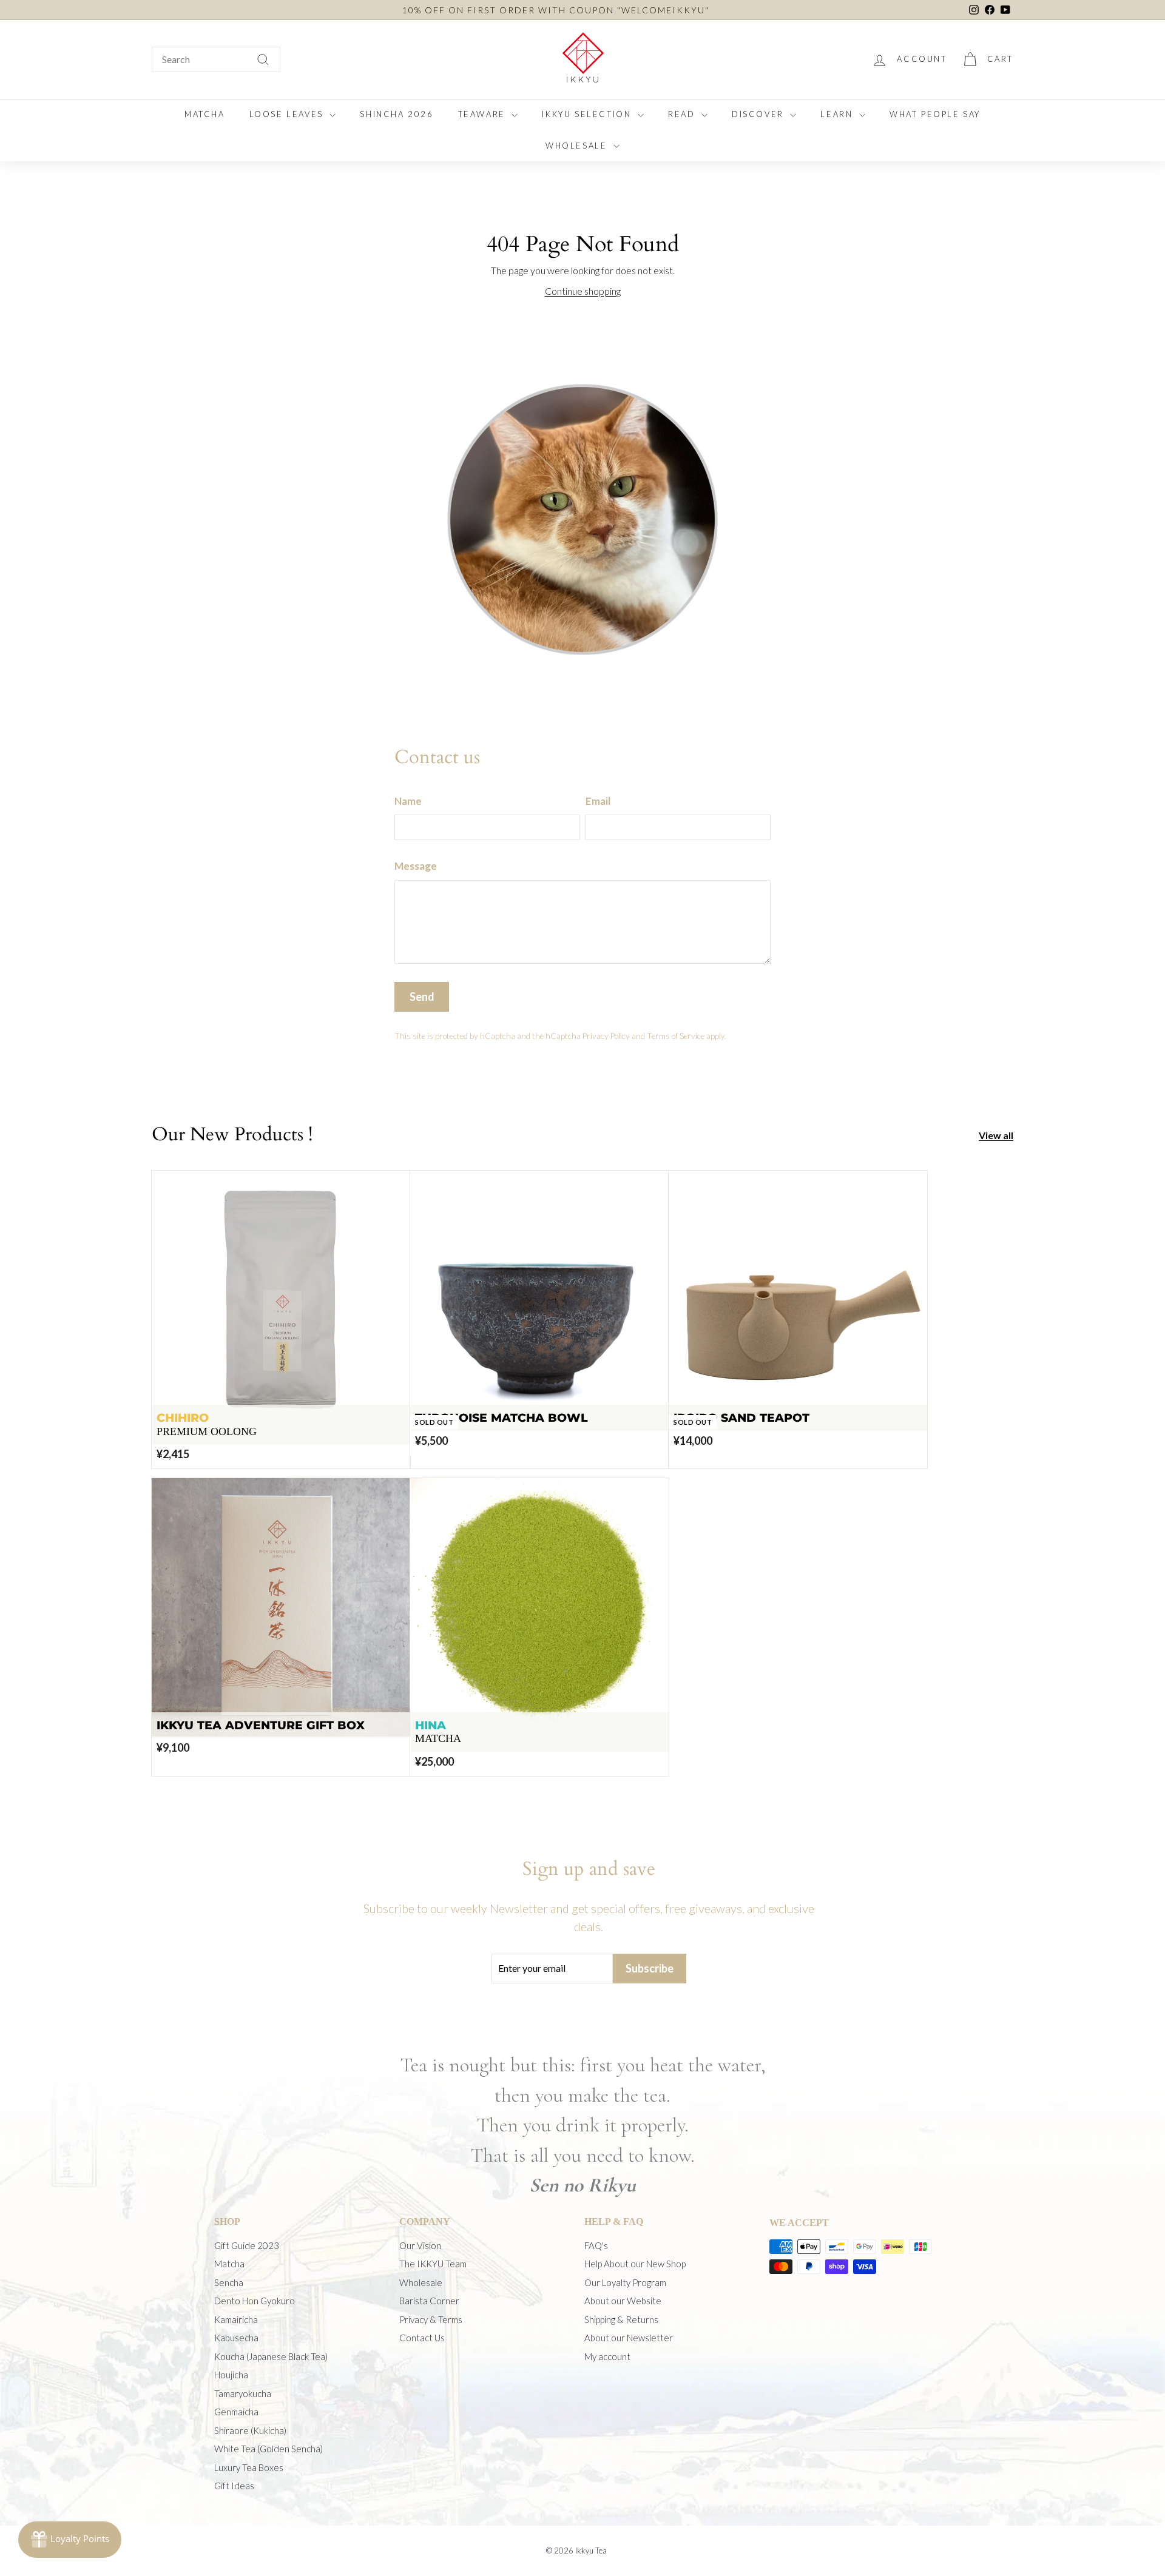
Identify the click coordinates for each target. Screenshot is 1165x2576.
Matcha (229, 2264)
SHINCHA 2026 (397, 114)
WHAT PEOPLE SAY (935, 114)
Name (408, 801)
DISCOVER (759, 114)
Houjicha (231, 2375)
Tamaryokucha (243, 2393)
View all (996, 1135)
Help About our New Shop (635, 2264)
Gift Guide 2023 (247, 2245)
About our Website (623, 2301)
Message (416, 866)
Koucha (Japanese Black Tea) (271, 2356)
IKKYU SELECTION (588, 114)
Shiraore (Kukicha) (250, 2430)
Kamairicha (236, 2319)
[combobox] (216, 59)
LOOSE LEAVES (288, 114)
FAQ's (596, 2245)
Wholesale (421, 2282)
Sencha (229, 2282)
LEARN (838, 114)
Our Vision (420, 2245)
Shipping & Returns (621, 2319)
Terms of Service (676, 1036)
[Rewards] (70, 2540)
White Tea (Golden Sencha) (268, 2449)
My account (607, 2356)
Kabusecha (236, 2338)
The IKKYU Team (433, 2264)
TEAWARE (484, 114)
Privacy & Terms (431, 2319)
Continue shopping (583, 291)
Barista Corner (429, 2301)
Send (422, 997)
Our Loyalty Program (625, 2282)
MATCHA (205, 114)
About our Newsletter (629, 2338)
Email (598, 801)
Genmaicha (236, 2412)
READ (683, 114)
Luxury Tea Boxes (249, 2467)
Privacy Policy (606, 1036)
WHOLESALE (578, 146)
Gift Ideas (234, 2486)
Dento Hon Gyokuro (255, 2301)
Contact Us (422, 2338)
